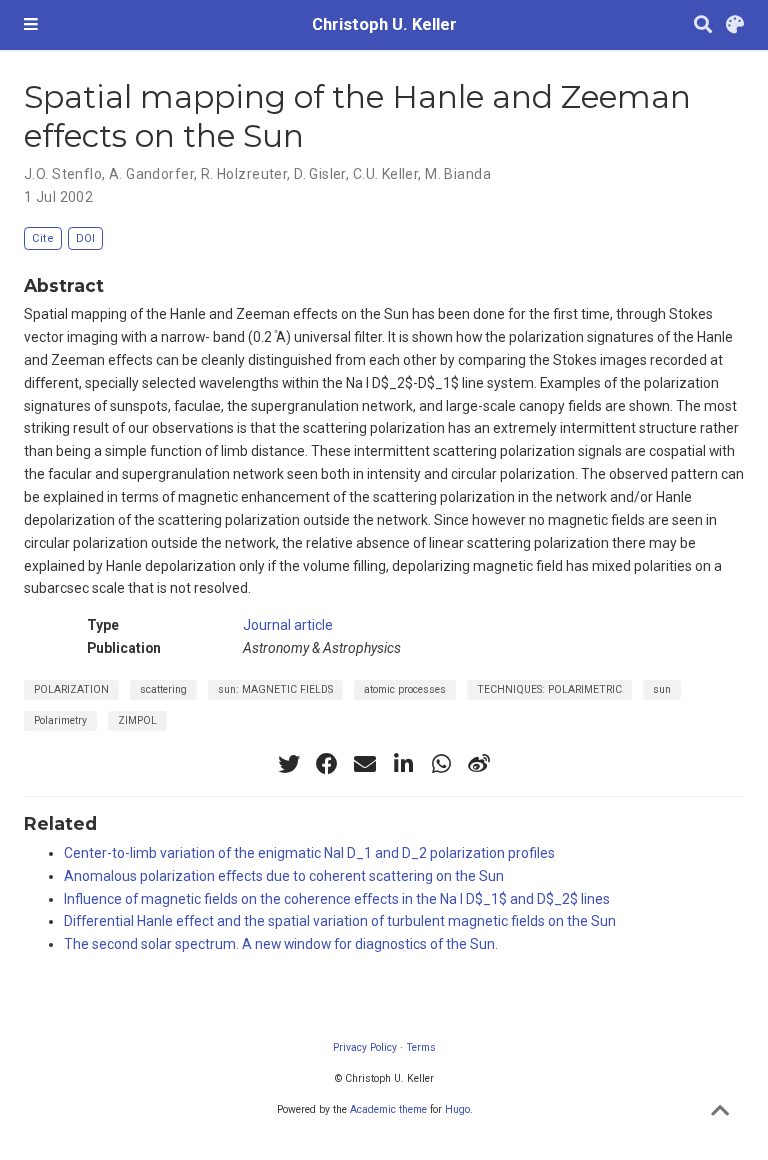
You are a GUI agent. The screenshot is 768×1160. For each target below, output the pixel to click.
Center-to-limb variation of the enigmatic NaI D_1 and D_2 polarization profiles (309, 853)
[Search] (703, 25)
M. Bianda (458, 174)
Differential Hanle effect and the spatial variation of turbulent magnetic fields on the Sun (340, 921)
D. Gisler (320, 174)
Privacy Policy (365, 1047)
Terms (421, 1047)
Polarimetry (60, 720)
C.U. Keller (386, 174)
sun (662, 689)
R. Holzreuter (244, 174)
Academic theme (388, 1109)
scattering (163, 689)
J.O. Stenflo (63, 174)
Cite (43, 238)
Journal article (288, 625)
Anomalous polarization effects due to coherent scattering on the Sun (284, 876)
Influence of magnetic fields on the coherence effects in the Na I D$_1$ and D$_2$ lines (337, 899)
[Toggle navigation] (31, 25)
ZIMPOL (137, 720)
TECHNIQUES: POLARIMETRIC (549, 689)
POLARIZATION (71, 689)
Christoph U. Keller (384, 24)
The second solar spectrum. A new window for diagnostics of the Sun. (281, 944)
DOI (85, 238)
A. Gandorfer (151, 174)
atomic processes (405, 689)
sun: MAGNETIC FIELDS (275, 689)
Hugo (457, 1109)
